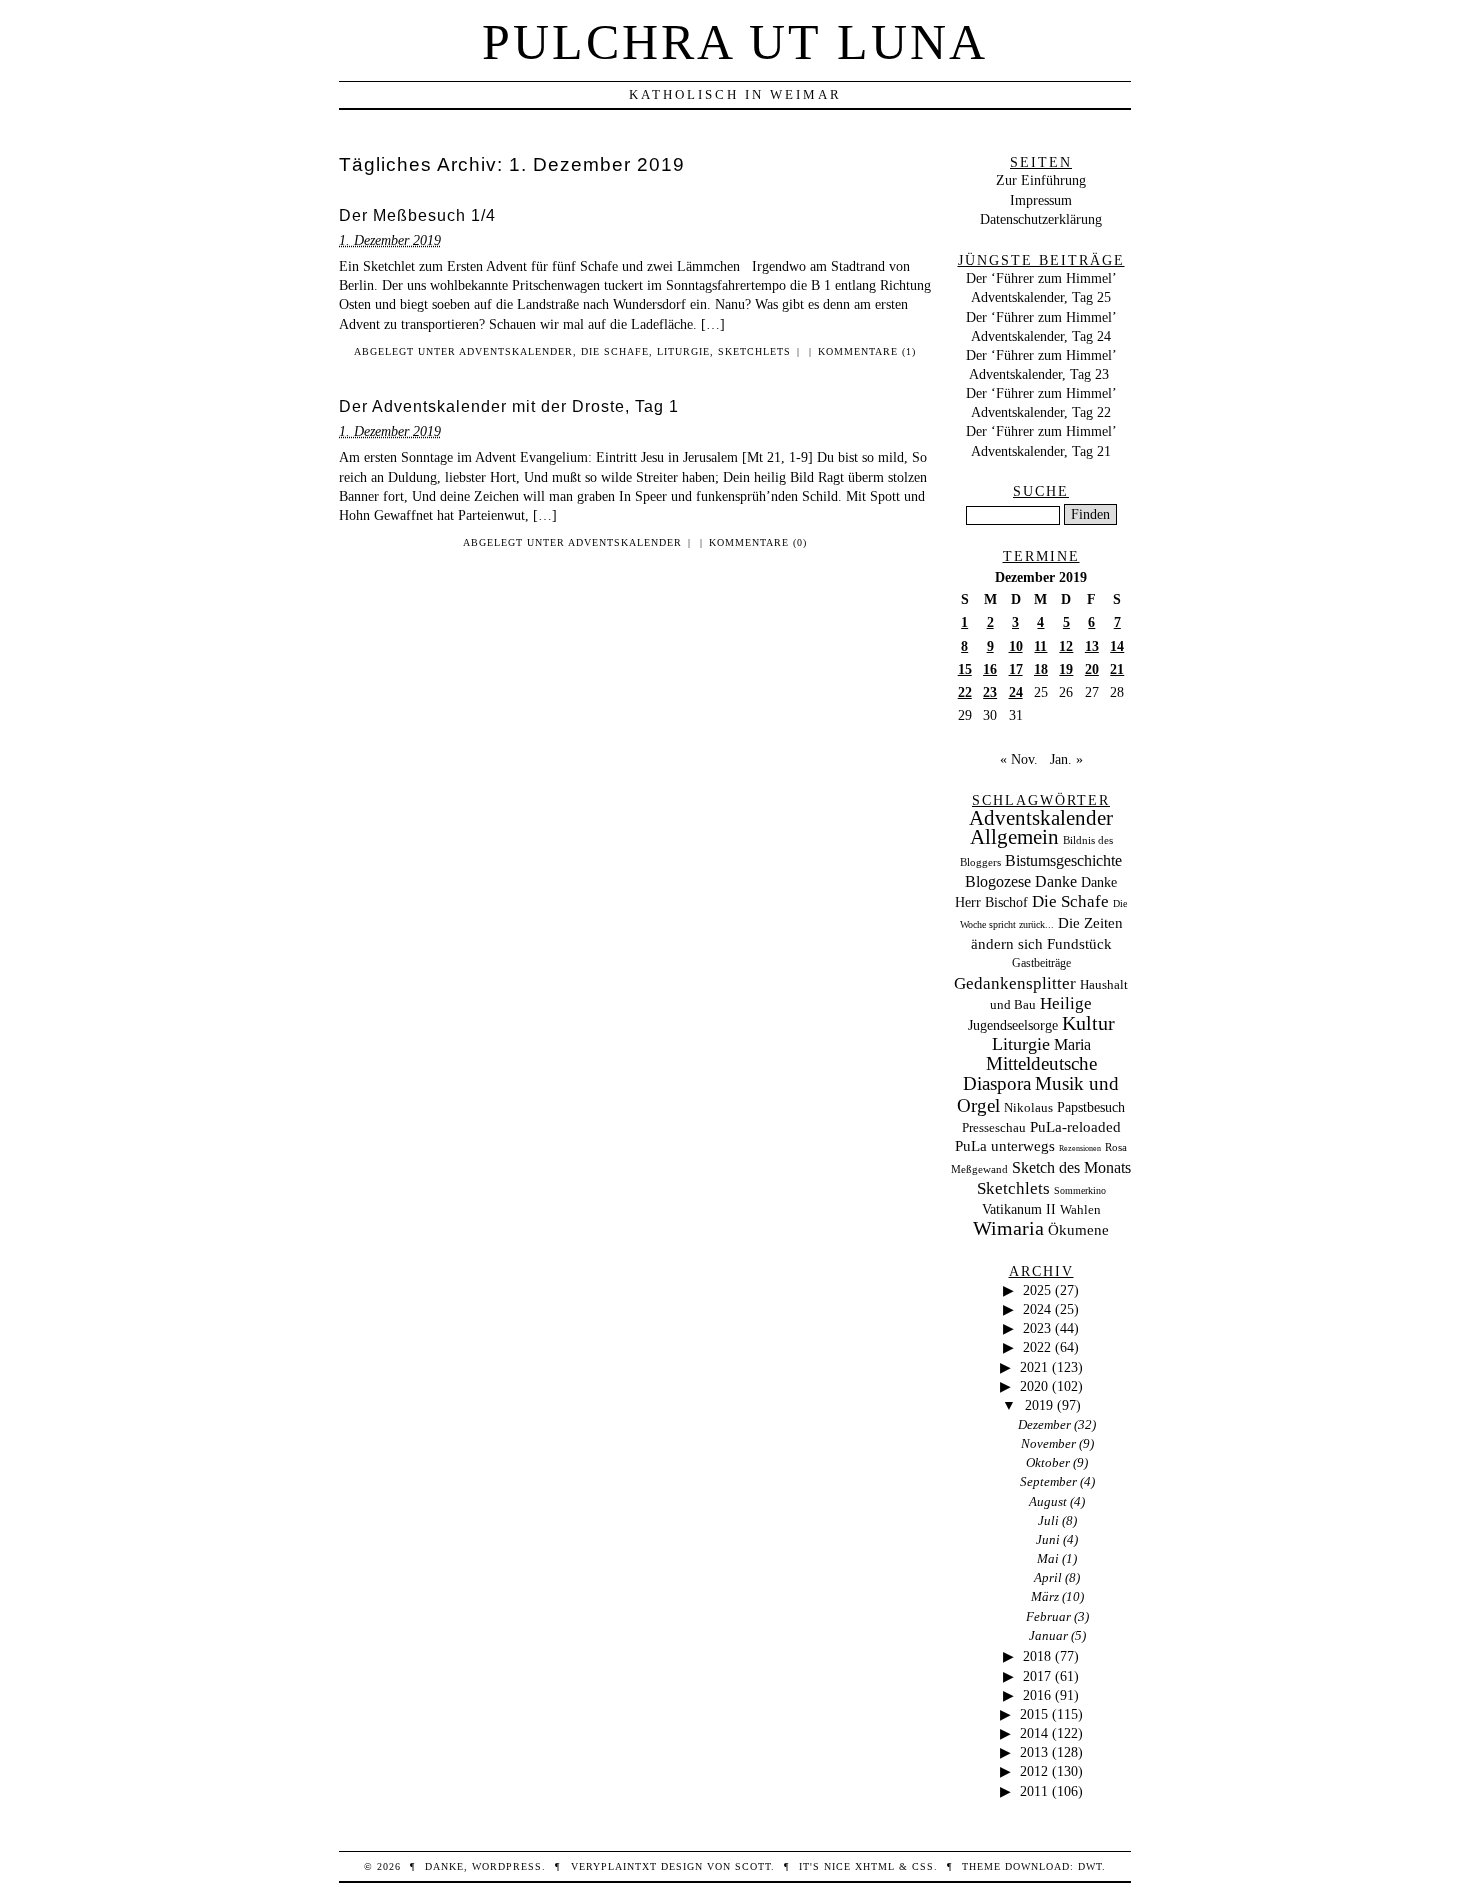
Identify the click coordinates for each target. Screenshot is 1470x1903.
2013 (1034, 1752)
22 (965, 692)
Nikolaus (1028, 1108)
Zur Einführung (1041, 180)
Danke (1056, 881)
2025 (1037, 1290)
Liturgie (683, 351)
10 (1016, 646)
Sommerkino (1080, 1190)
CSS (923, 1866)
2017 (1037, 1676)
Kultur (1088, 1023)
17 (1016, 669)
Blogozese (998, 881)
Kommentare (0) (758, 542)
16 (990, 669)
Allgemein (1014, 837)
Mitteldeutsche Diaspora (1030, 1074)
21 (1117, 669)
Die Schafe (615, 351)
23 (990, 692)
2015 (1034, 1714)
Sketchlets (754, 351)
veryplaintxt (614, 1866)
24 (1016, 692)
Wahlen (1080, 1209)
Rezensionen (1080, 1148)
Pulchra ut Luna (735, 42)
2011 (1034, 1791)
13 (1092, 646)
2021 (1034, 1367)
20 (1092, 669)
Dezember (1044, 1424)
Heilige (1066, 1003)
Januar (1048, 1635)
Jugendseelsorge (1013, 1025)
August (1048, 1501)
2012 (1034, 1771)
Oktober (1048, 1462)
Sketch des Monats (1071, 1167)
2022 (1037, 1347)
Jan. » (1066, 759)
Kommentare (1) (867, 351)
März (1045, 1596)
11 (1040, 646)
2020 (1034, 1386)
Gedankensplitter (1015, 983)
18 (1041, 669)
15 (965, 669)
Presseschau (994, 1127)
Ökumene (1078, 1229)
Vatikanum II (1019, 1209)
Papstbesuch (1091, 1107)
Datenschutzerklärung (1041, 219)
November (1048, 1443)
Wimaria (1008, 1228)
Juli (1048, 1520)
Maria (1072, 1044)
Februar (1048, 1616)
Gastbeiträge (1041, 963)
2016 (1037, 1695)
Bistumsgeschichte (1063, 860)
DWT (1090, 1866)
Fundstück (1079, 944)
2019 (1039, 1405)
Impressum (1041, 200)
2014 (1034, 1733)
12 (1066, 646)
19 (1066, 669)
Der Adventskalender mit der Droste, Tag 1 (509, 406)
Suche (1041, 491)
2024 (1037, 1309)
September (1048, 1481)
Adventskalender (516, 351)
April (1048, 1577)
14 (1117, 646)
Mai (1048, 1558)
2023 (1037, 1328)
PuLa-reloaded (1075, 1127)
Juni (1048, 1539)
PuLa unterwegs (1005, 1146)
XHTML (875, 1866)
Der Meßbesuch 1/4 (417, 215)
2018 (1037, 1656)
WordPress (507, 1866)
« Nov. (1019, 759)
